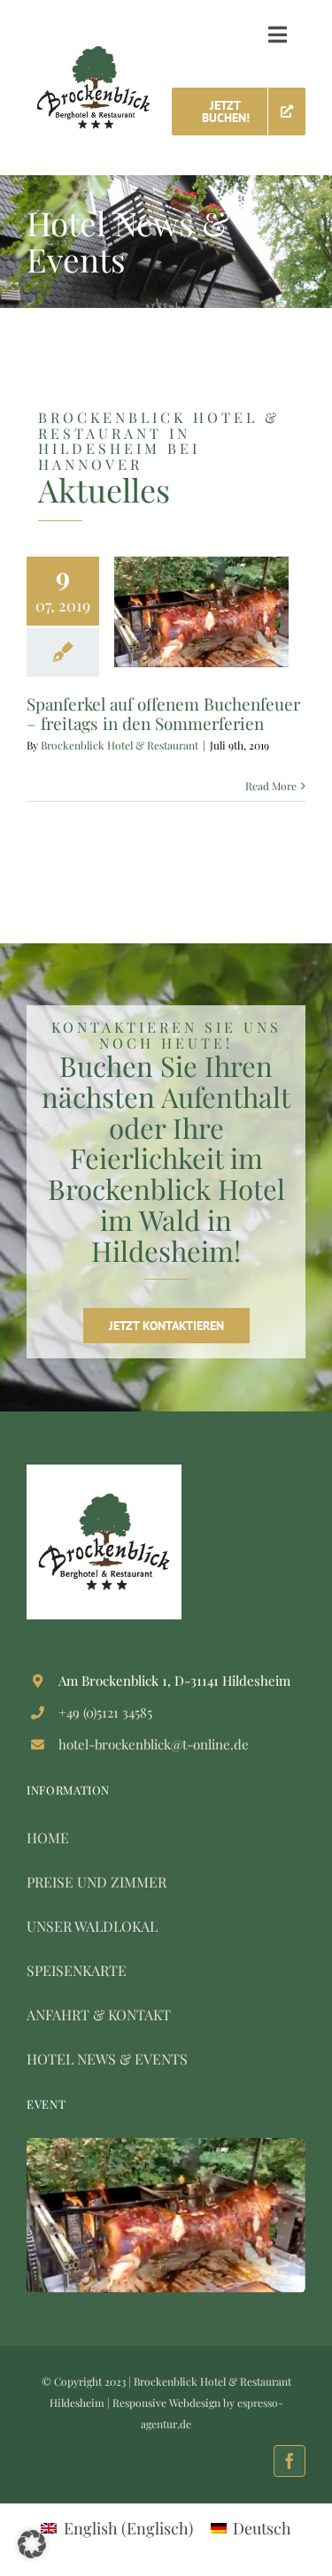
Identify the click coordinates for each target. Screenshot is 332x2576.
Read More (271, 786)
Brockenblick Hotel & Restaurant (120, 745)
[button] (32, 2544)
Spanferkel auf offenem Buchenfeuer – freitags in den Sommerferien (163, 713)
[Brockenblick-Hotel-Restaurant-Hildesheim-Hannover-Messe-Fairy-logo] (93, 54)
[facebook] (290, 2461)
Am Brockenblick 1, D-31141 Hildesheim (174, 1680)
